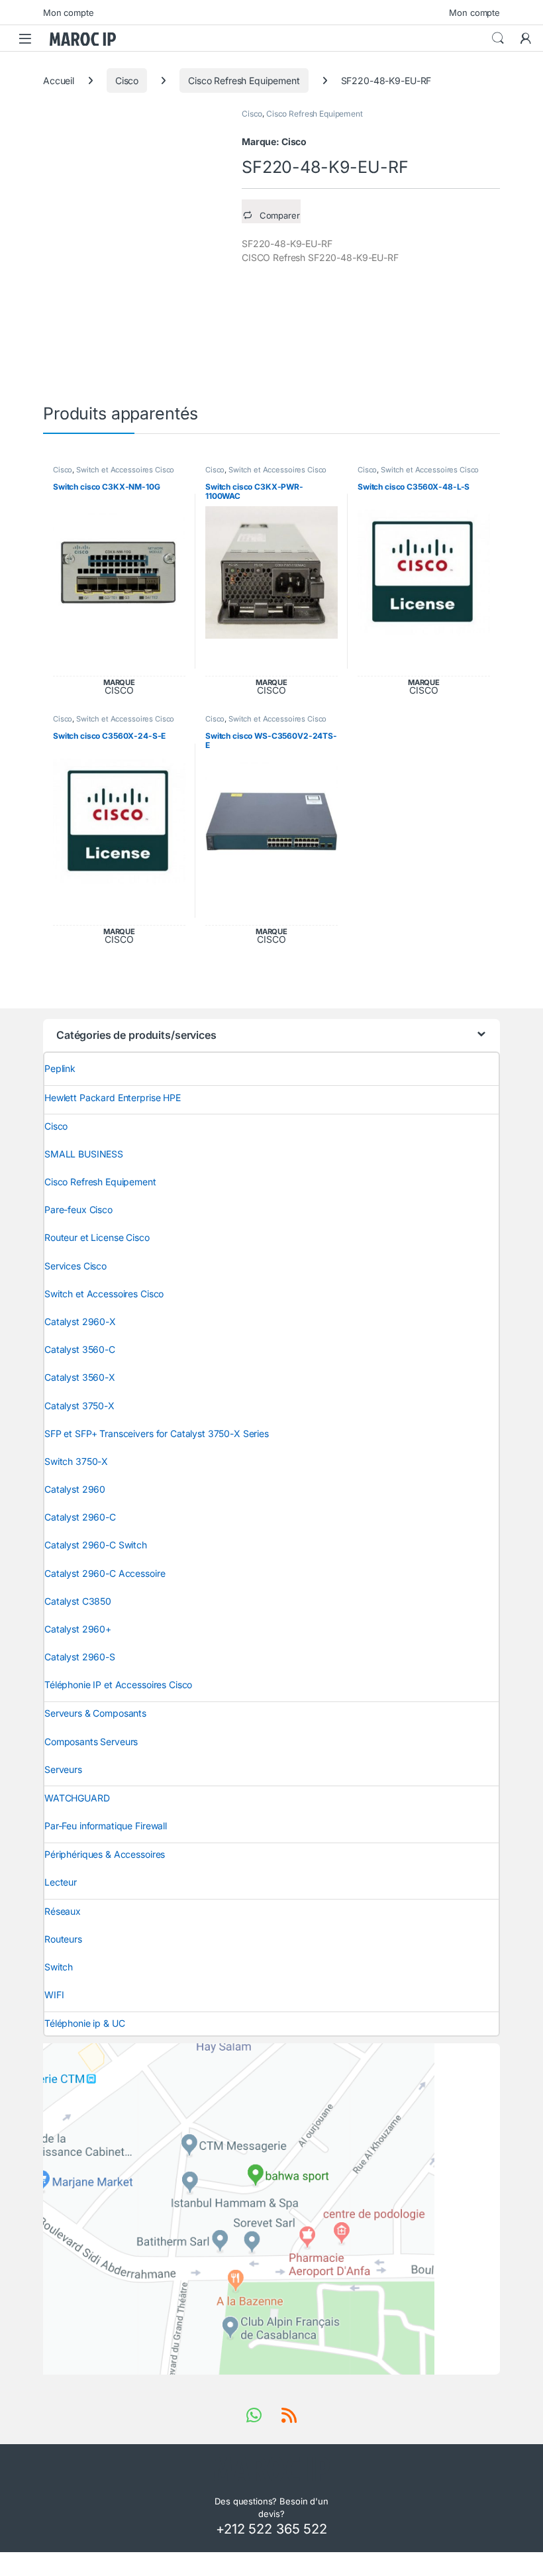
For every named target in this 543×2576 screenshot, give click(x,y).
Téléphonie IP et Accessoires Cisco (118, 1685)
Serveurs (63, 1769)
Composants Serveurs (91, 1742)
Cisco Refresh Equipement (244, 80)
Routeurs (63, 1939)
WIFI (54, 1995)
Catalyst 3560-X (80, 1377)
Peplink (60, 1068)
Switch (59, 1967)
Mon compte (69, 13)
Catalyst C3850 (78, 1601)
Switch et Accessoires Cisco (125, 470)
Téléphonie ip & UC (84, 2023)
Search (498, 38)
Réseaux (63, 1911)
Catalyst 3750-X (79, 1406)
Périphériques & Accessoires (105, 1854)
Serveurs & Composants (95, 1713)
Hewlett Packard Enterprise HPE (113, 1098)
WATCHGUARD (77, 1798)
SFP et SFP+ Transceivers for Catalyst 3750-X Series (157, 1433)
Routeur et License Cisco (97, 1237)
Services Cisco (75, 1266)
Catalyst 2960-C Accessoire (105, 1573)
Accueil (59, 80)
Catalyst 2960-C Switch (96, 1545)
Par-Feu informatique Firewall (106, 1826)
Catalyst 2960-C (80, 1517)
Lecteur (61, 1882)
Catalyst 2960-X (80, 1321)
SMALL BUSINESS (84, 1154)
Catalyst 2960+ (78, 1629)
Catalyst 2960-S (80, 1657)
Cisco (127, 80)
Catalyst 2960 (75, 1489)
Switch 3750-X (76, 1461)
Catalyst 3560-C (80, 1349)
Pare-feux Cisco (78, 1209)
